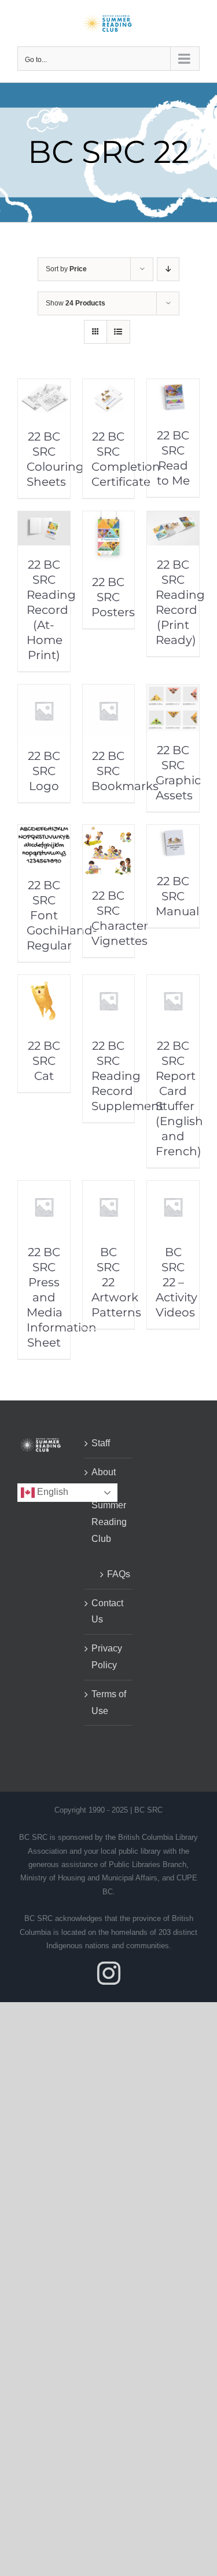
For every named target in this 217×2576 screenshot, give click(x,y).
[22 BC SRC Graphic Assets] (173, 692)
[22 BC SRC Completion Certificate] (109, 387)
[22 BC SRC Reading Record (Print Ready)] (173, 519)
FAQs (114, 1574)
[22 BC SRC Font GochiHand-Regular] (44, 833)
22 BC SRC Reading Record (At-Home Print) (51, 610)
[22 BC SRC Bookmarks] (109, 692)
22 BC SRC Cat (44, 1061)
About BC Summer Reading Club (109, 1505)
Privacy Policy (107, 1657)
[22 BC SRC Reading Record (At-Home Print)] (44, 519)
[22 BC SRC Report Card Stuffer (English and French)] (173, 983)
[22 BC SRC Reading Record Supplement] (109, 983)
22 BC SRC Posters (113, 597)
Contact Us (107, 1611)
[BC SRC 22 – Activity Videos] (173, 1189)
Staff (101, 1443)
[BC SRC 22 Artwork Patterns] (109, 1189)
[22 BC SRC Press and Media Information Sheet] (44, 1189)
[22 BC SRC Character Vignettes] (109, 833)
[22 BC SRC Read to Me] (173, 387)
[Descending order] (168, 269)
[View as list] (118, 332)
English (52, 1492)
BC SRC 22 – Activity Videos (176, 1282)
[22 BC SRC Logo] (44, 692)
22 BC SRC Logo (44, 771)
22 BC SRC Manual (177, 896)
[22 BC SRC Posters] (109, 519)
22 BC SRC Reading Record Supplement (128, 1076)
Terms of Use (109, 1702)
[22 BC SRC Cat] (44, 983)
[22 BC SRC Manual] (173, 833)
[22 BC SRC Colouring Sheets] (44, 387)
